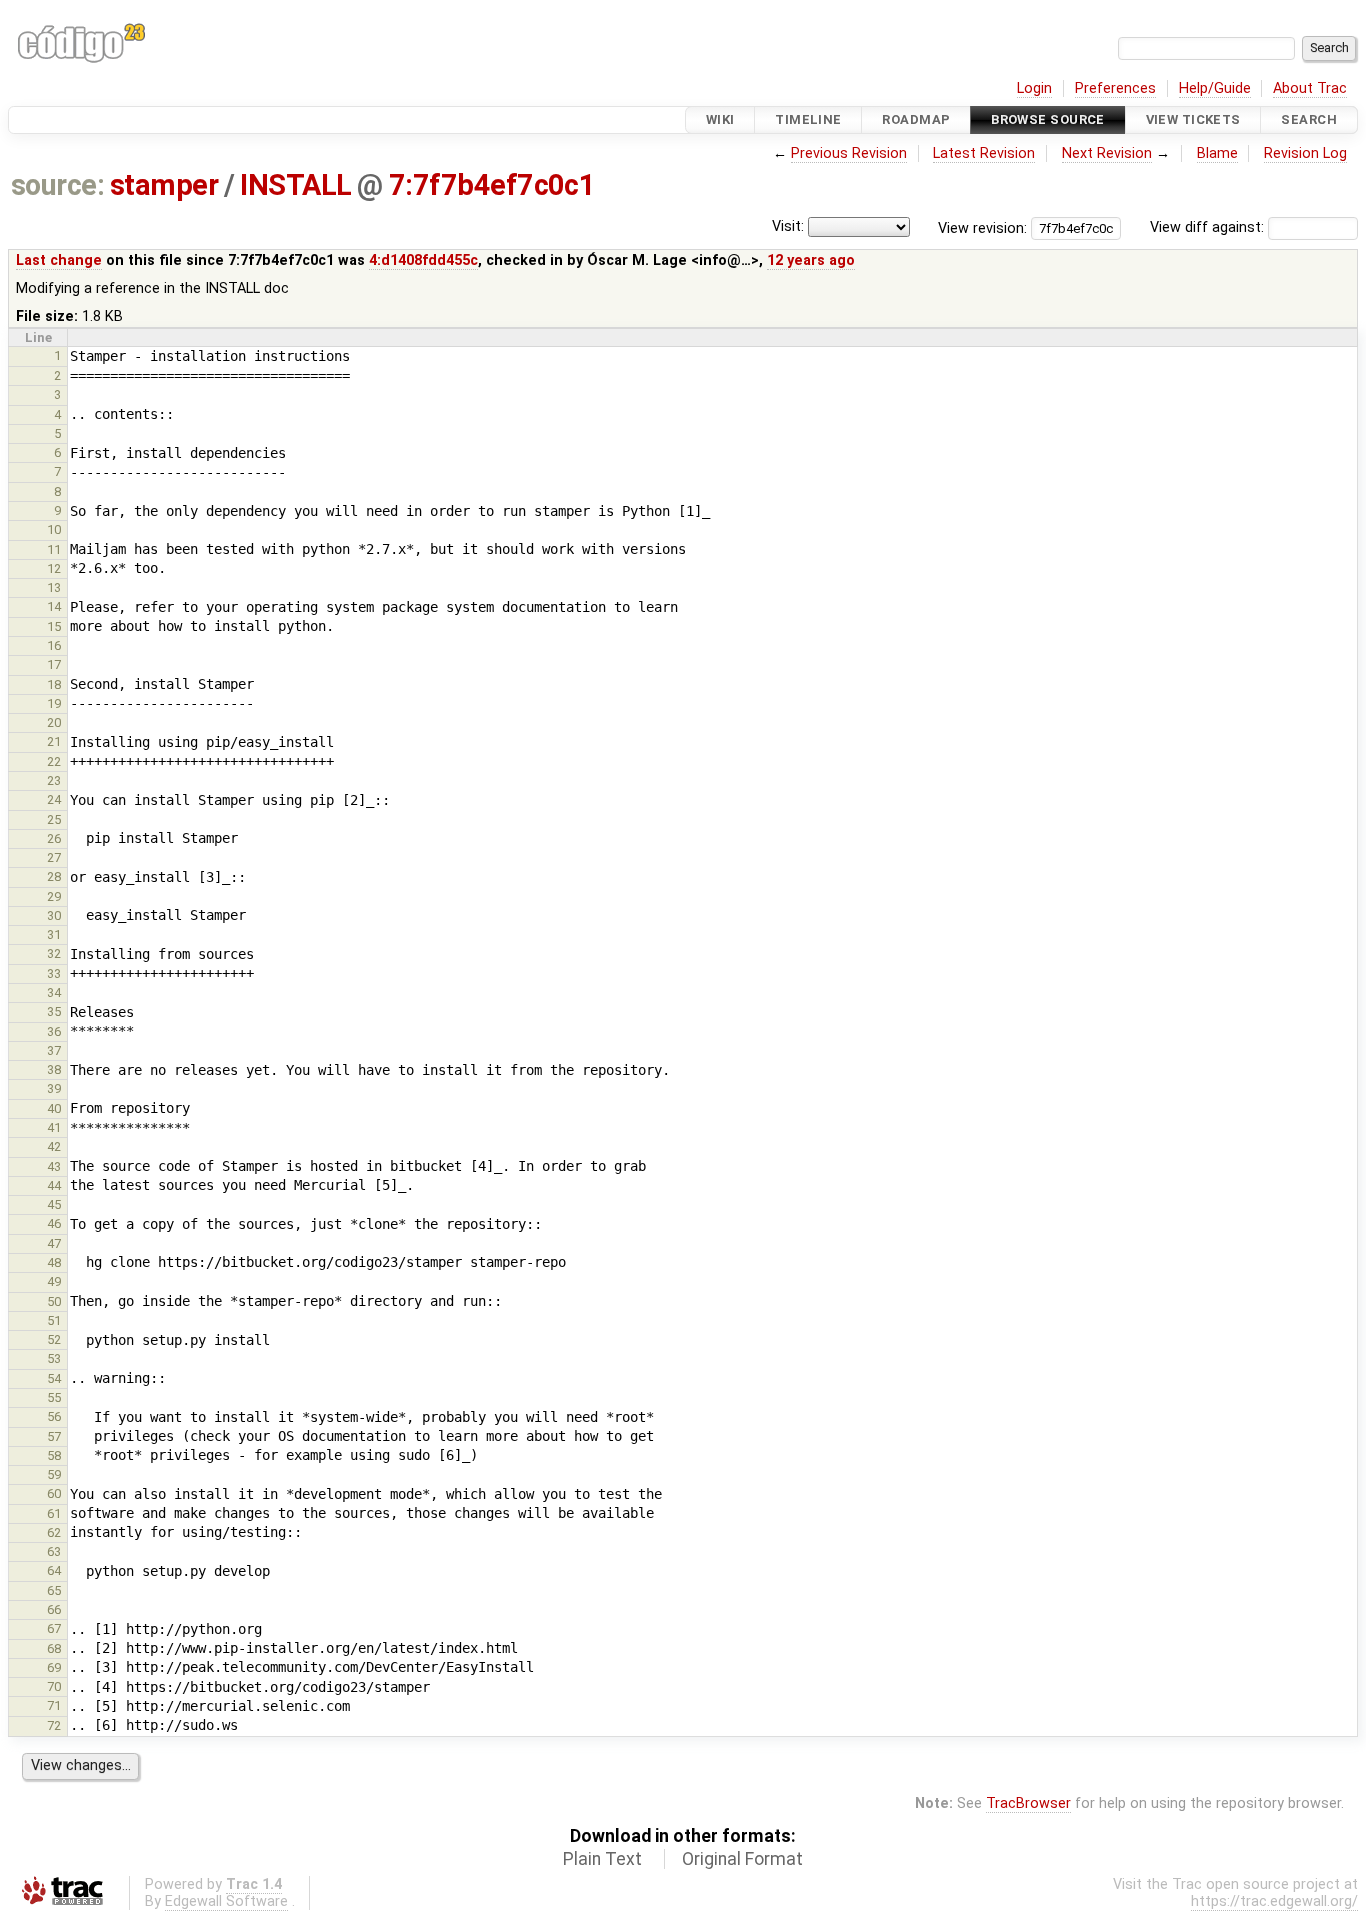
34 (54, 992)
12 (54, 568)
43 (54, 1166)
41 (54, 1127)
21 (54, 741)
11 (54, 549)
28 (54, 876)
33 (54, 973)
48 (54, 1262)
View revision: (982, 227)
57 (54, 1436)
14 (54, 606)
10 (54, 529)
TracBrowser (1028, 1803)
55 (54, 1397)
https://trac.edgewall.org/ (1274, 1901)
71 (54, 1705)
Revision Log (1305, 153)
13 (54, 587)
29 (54, 896)
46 (54, 1223)
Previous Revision (849, 153)
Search (1309, 119)
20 (54, 722)
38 (54, 1069)
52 (54, 1339)
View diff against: (1209, 227)
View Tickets (1193, 119)
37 (54, 1050)
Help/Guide (1215, 88)
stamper (164, 185)
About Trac (1310, 88)
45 (54, 1204)
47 (54, 1243)
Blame (1217, 153)
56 (54, 1416)
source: (57, 185)
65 (54, 1590)
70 (54, 1686)
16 (54, 645)
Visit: (788, 226)
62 (54, 1532)
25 (54, 819)
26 (54, 838)
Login (1034, 88)
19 (54, 703)
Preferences (1115, 88)
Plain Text (602, 1859)
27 (54, 857)
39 (54, 1088)
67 (54, 1628)
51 (54, 1320)
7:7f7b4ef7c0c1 (492, 185)
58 (54, 1455)
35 (54, 1011)
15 (54, 626)
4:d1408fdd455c (423, 260)
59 (54, 1474)
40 (54, 1108)
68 (54, 1648)
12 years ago (811, 260)
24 (54, 799)
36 (54, 1031)
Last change (59, 260)
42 (54, 1146)
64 (54, 1570)
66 (54, 1609)
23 (54, 780)
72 (54, 1725)
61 (54, 1513)
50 (54, 1301)
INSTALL (295, 185)
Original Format (742, 1859)
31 (54, 934)
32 (54, 953)
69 (54, 1667)
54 (54, 1378)
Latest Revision (984, 153)
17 (54, 664)
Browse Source (1048, 119)
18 (54, 684)
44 (54, 1185)
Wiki (720, 119)
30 (54, 915)
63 (54, 1551)
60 (54, 1493)
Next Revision (1107, 153)
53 (54, 1358)
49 (54, 1281)
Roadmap (916, 119)
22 (54, 761)
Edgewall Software (226, 1901)
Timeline (808, 119)
